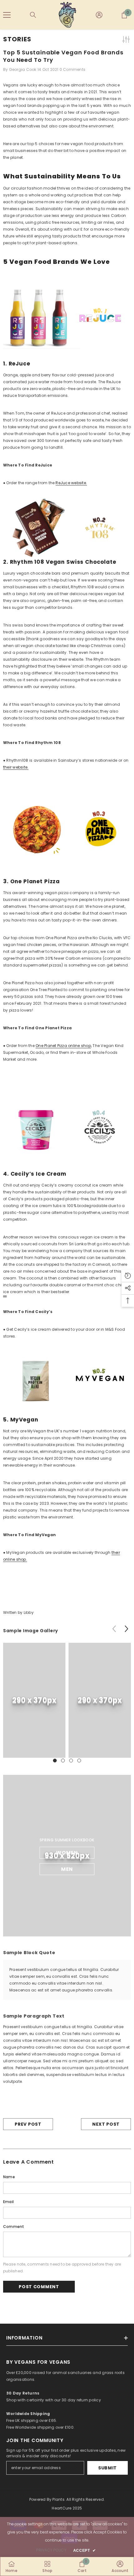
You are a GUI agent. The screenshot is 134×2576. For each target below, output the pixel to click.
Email (8, 2202)
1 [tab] (55, 1761)
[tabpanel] (34, 1700)
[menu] (7, 15)
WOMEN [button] (67, 1852)
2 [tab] (63, 1761)
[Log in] (99, 15)
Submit (108, 2468)
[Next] (126, 1629)
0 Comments (72, 69)
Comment (14, 2227)
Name (9, 2177)
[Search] (33, 15)
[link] (34, 1700)
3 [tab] (71, 1761)
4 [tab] (79, 1761)
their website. (16, 767)
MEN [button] (67, 1869)
